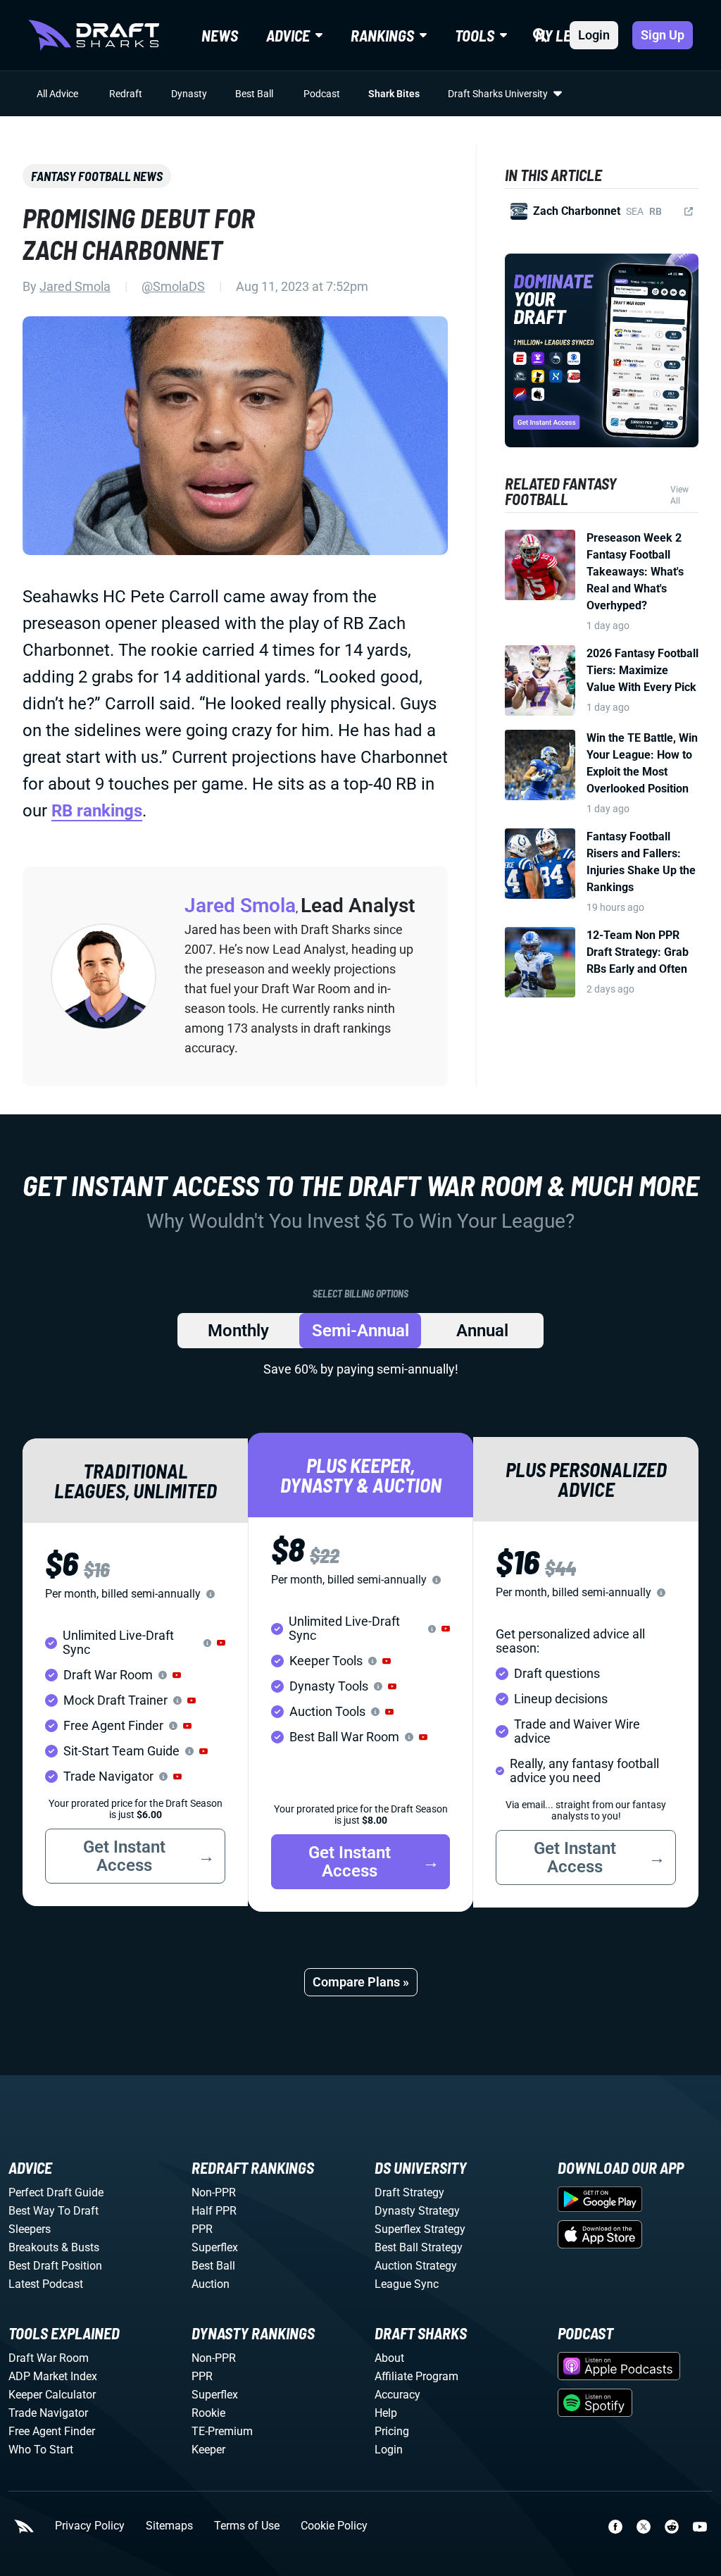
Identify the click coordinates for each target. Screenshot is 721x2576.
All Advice (57, 94)
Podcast (322, 94)
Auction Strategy (416, 2266)
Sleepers (30, 2229)
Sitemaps (169, 2526)
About (389, 2358)
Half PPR (214, 2211)
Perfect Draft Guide (56, 2192)
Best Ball (254, 94)
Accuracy (397, 2395)
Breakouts (33, 2247)
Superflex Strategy (420, 2229)
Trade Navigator (48, 2413)
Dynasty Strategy (417, 2211)
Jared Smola (75, 286)
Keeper (208, 2450)
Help (386, 2413)
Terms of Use (247, 2526)
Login (594, 35)
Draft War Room (49, 2358)
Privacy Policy (90, 2526)
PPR (202, 2229)
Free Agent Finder (52, 2431)
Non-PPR (214, 2192)
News (220, 35)
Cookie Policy (334, 2526)
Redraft (126, 94)
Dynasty (189, 94)
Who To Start (41, 2450)
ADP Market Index (53, 2376)
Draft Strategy (409, 2192)
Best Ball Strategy (419, 2247)
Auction (211, 2284)
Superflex (215, 2247)
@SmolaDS (173, 286)
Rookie (208, 2413)
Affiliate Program (416, 2376)
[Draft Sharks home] (94, 35)
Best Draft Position (55, 2266)
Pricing (392, 2431)
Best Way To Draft (54, 2211)
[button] (221, 1643)
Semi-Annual (360, 1331)
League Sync (407, 2284)
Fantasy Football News (97, 176)
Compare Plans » (361, 1982)
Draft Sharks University (498, 94)
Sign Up (663, 35)
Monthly (238, 1331)
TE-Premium (222, 2431)
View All (679, 495)
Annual (482, 1331)
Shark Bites (394, 94)
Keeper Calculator (52, 2395)
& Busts (80, 2247)
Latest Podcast (46, 2284)
